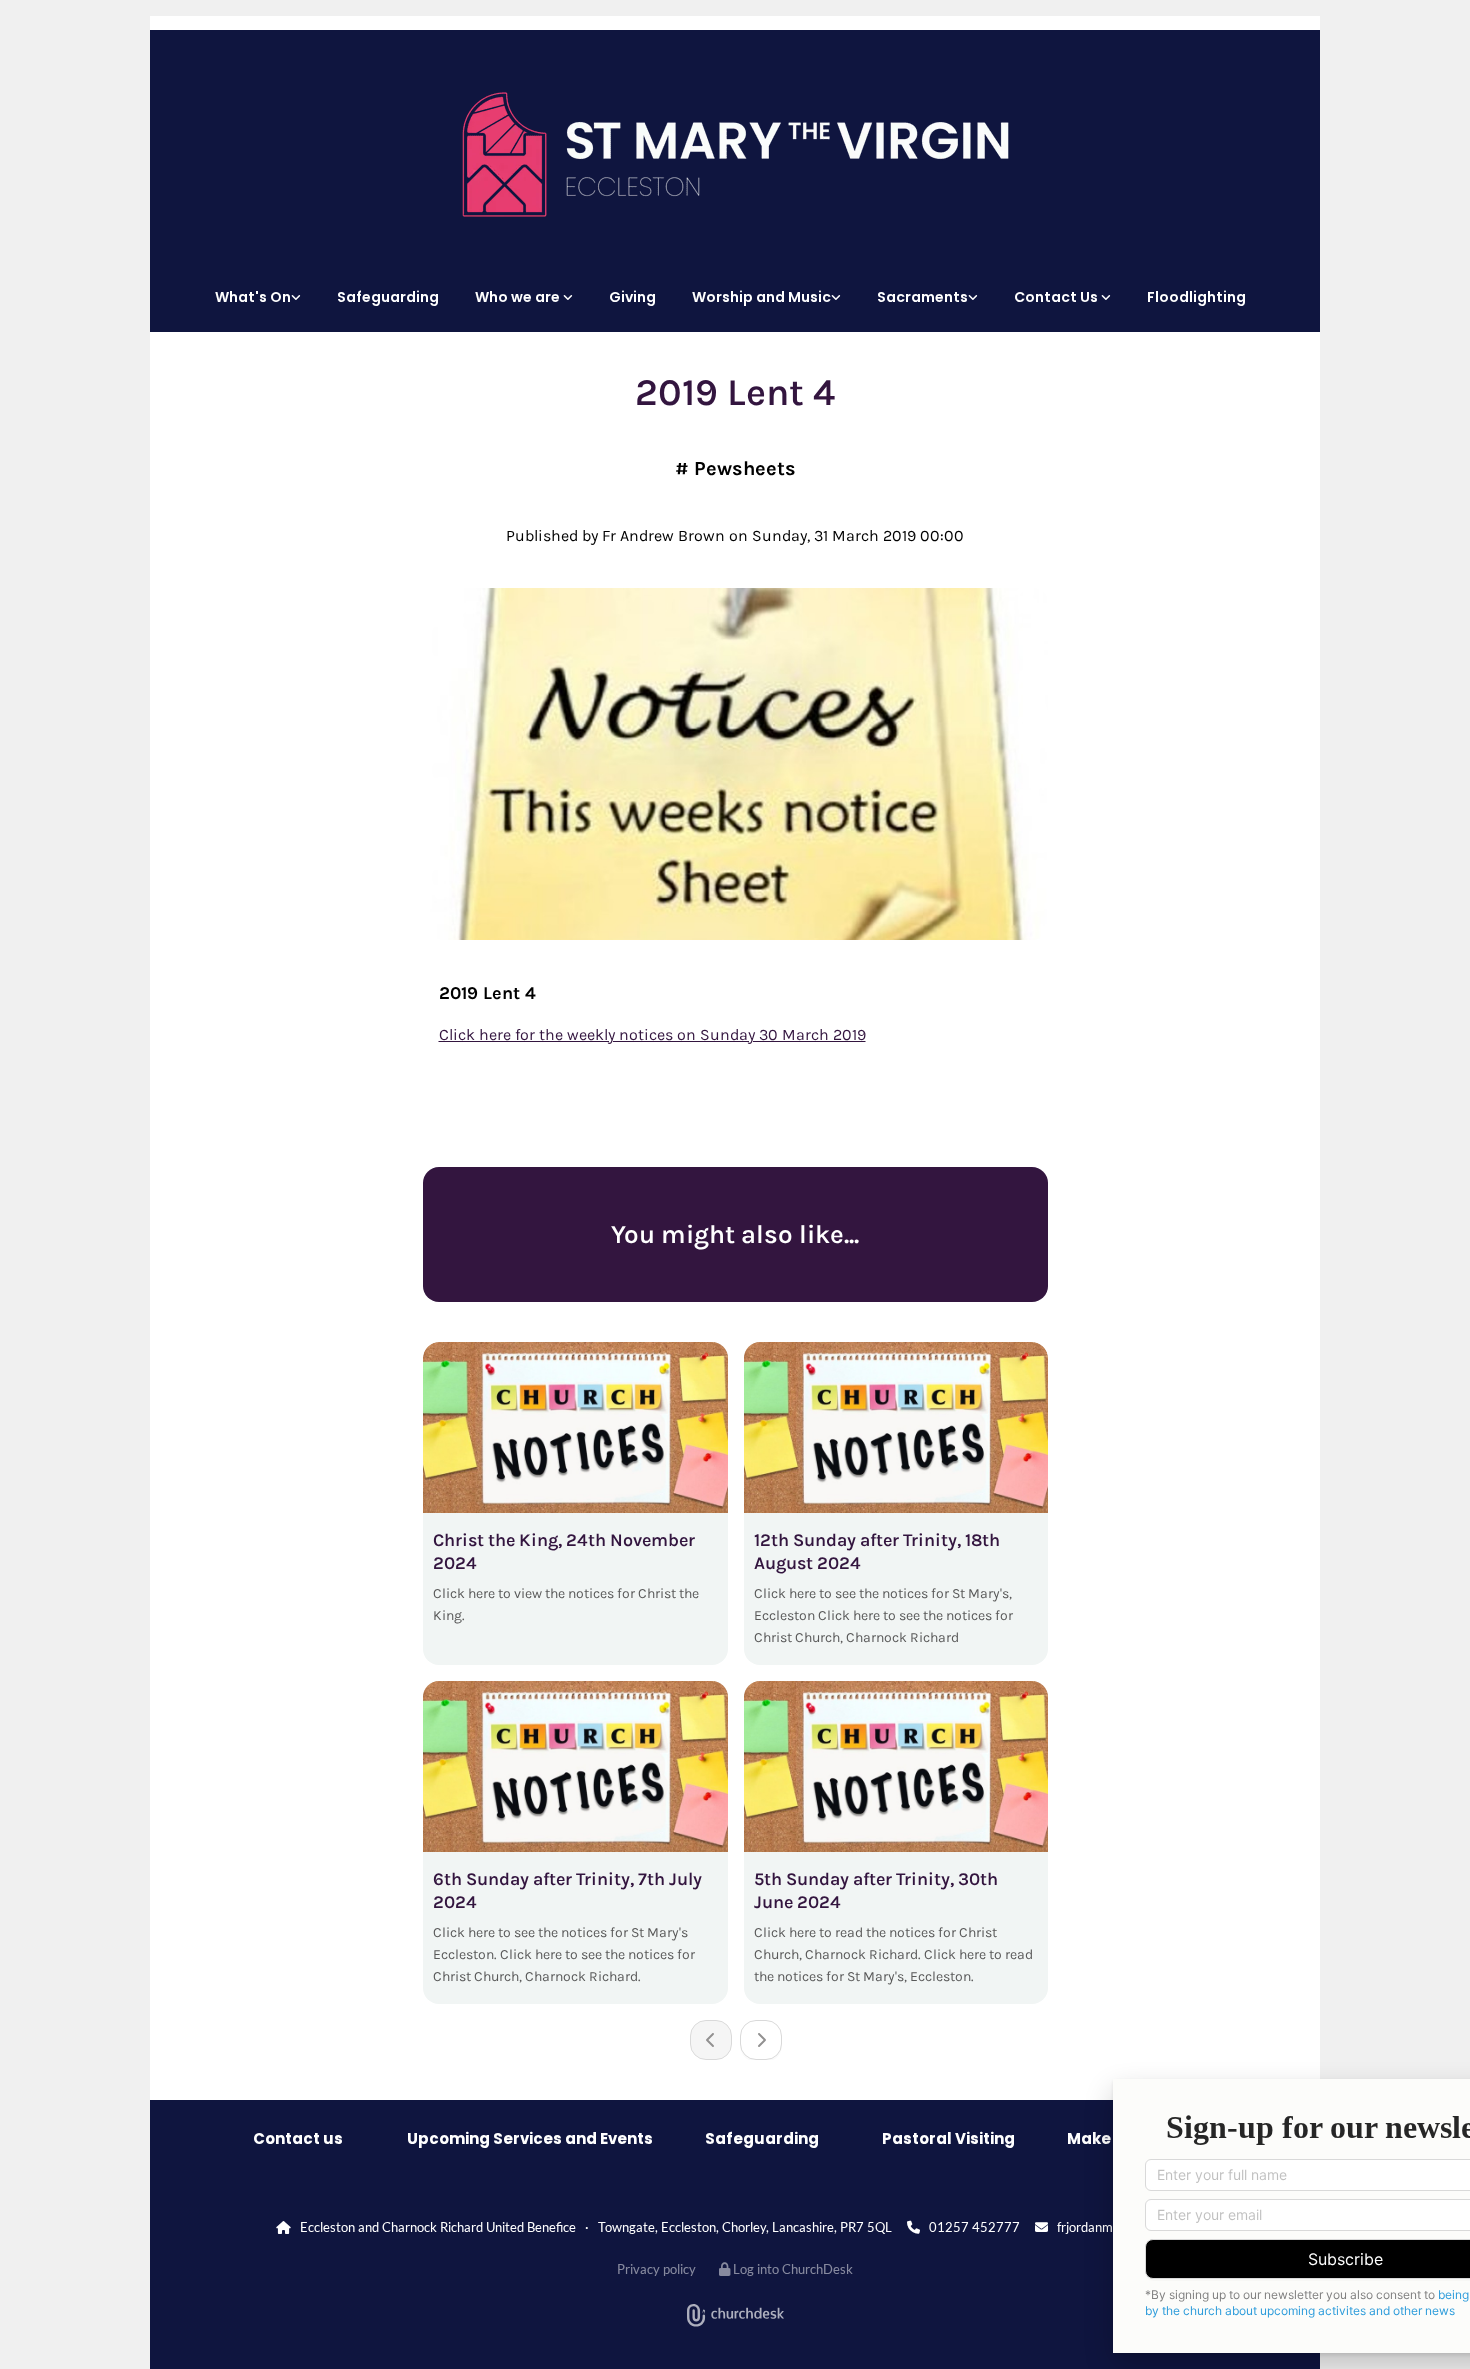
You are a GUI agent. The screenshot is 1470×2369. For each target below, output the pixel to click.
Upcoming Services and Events (530, 2138)
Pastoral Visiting (948, 2138)
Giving (632, 297)
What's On (253, 297)
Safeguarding (388, 297)
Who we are (519, 297)
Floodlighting (1196, 297)
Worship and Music (761, 297)
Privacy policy (656, 2269)
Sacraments (922, 297)
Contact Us (1057, 297)
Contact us (298, 2138)
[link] (263, 297)
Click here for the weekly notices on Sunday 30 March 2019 (652, 1034)
